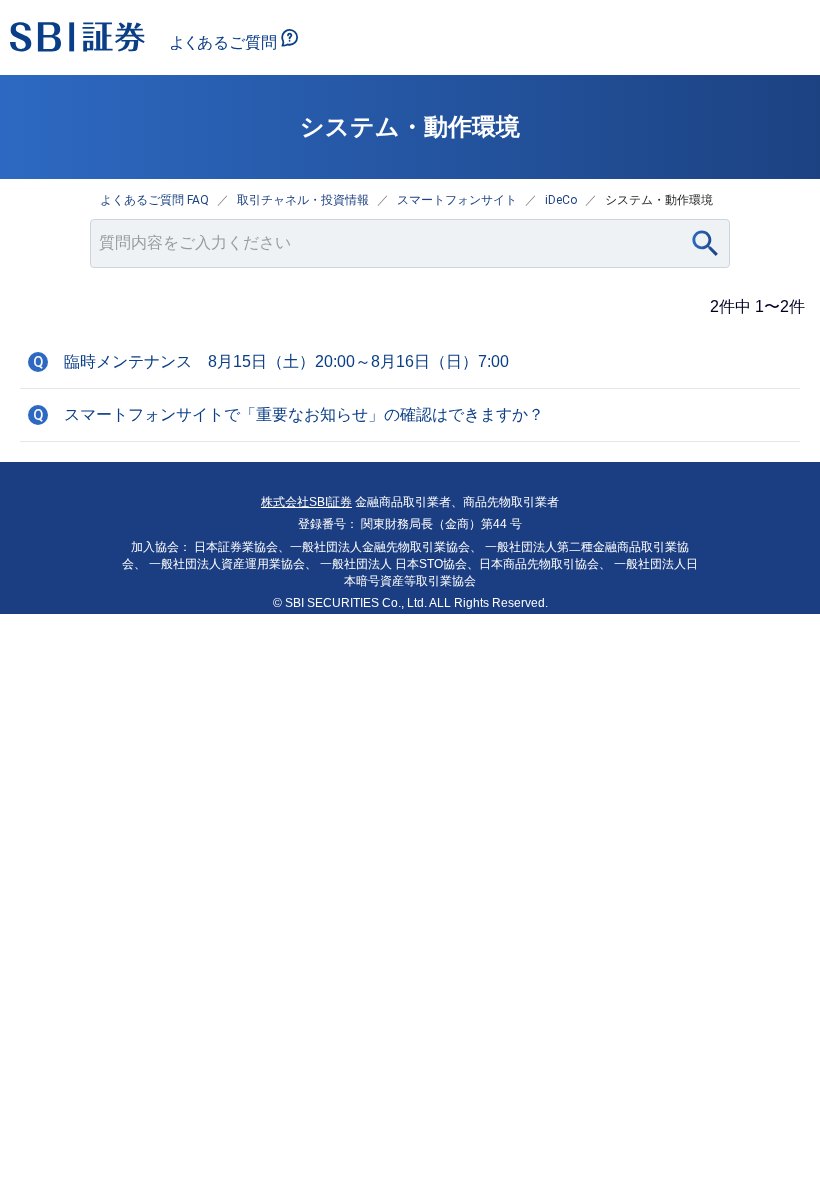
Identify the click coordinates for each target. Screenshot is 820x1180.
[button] (410, 362)
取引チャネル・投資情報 (303, 200)
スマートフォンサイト (457, 200)
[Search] (705, 243)
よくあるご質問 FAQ (154, 200)
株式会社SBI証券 (306, 502)
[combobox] (410, 243)
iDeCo (561, 200)
